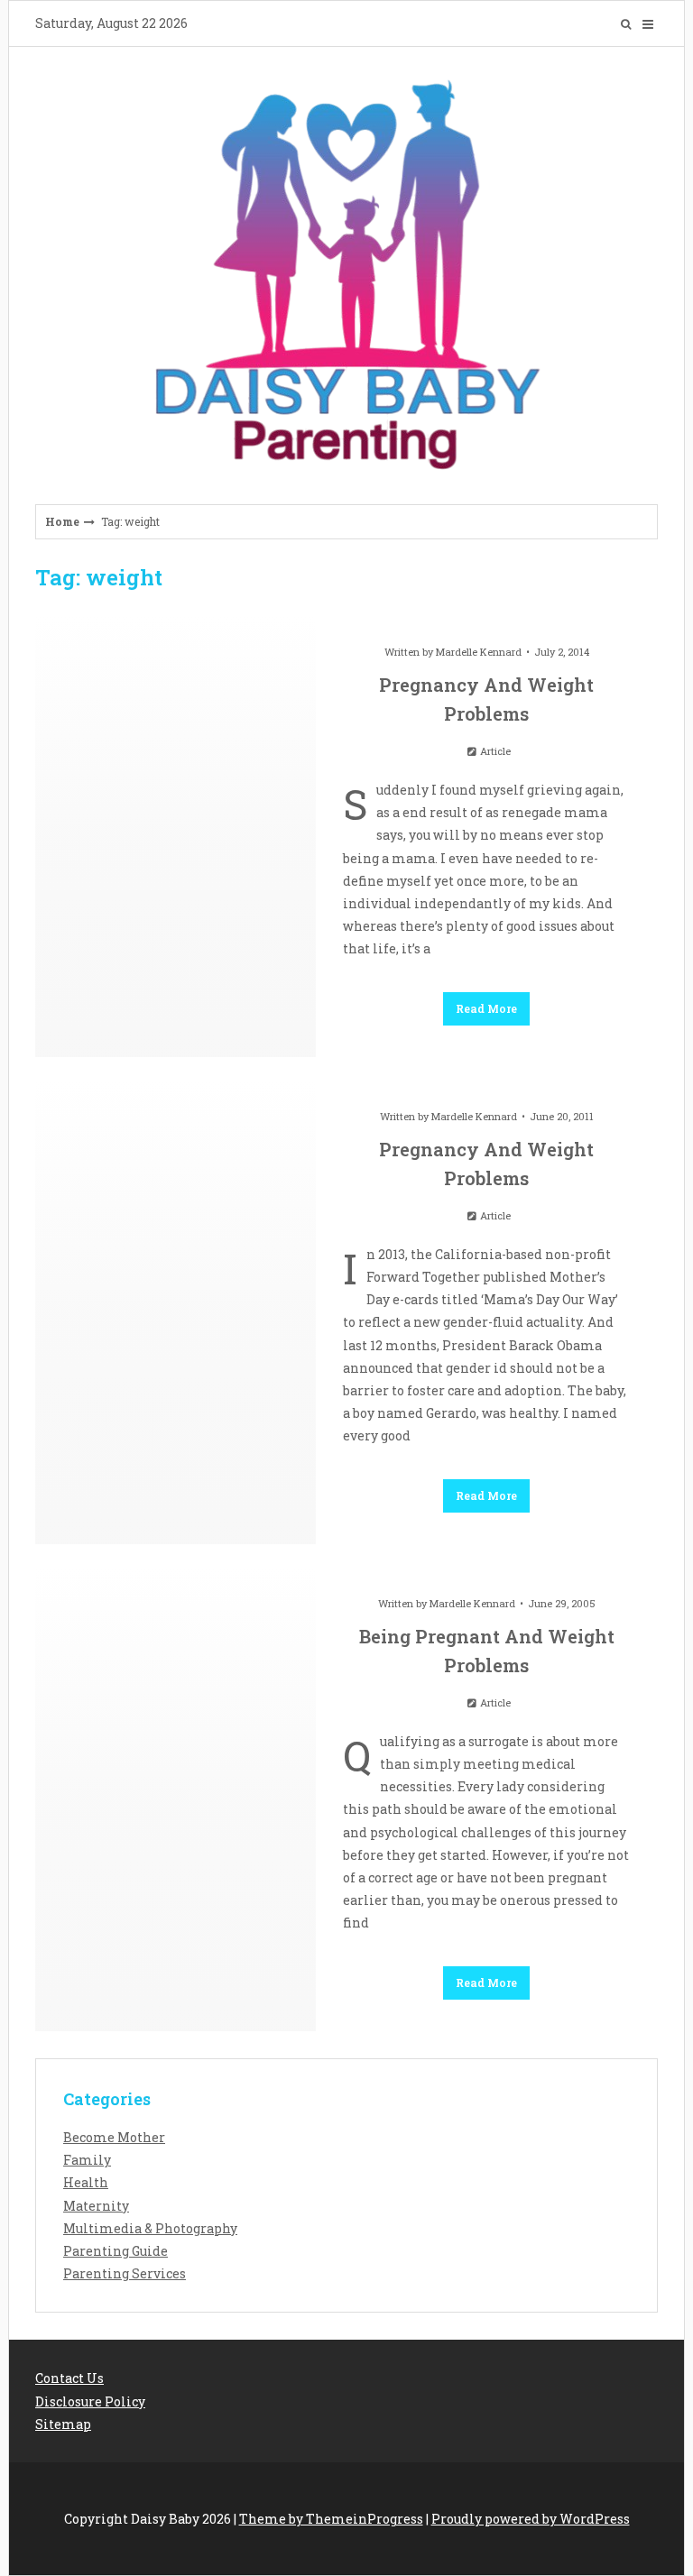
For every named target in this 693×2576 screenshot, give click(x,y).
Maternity (96, 2206)
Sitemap (63, 2424)
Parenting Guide (115, 2251)
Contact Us (69, 2378)
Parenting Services (125, 2273)
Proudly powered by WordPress (531, 2519)
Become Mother (114, 2137)
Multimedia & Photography (150, 2228)
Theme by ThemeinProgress (331, 2519)
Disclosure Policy (90, 2401)
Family (87, 2160)
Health (86, 2182)
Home (62, 521)
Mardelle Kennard (479, 652)
